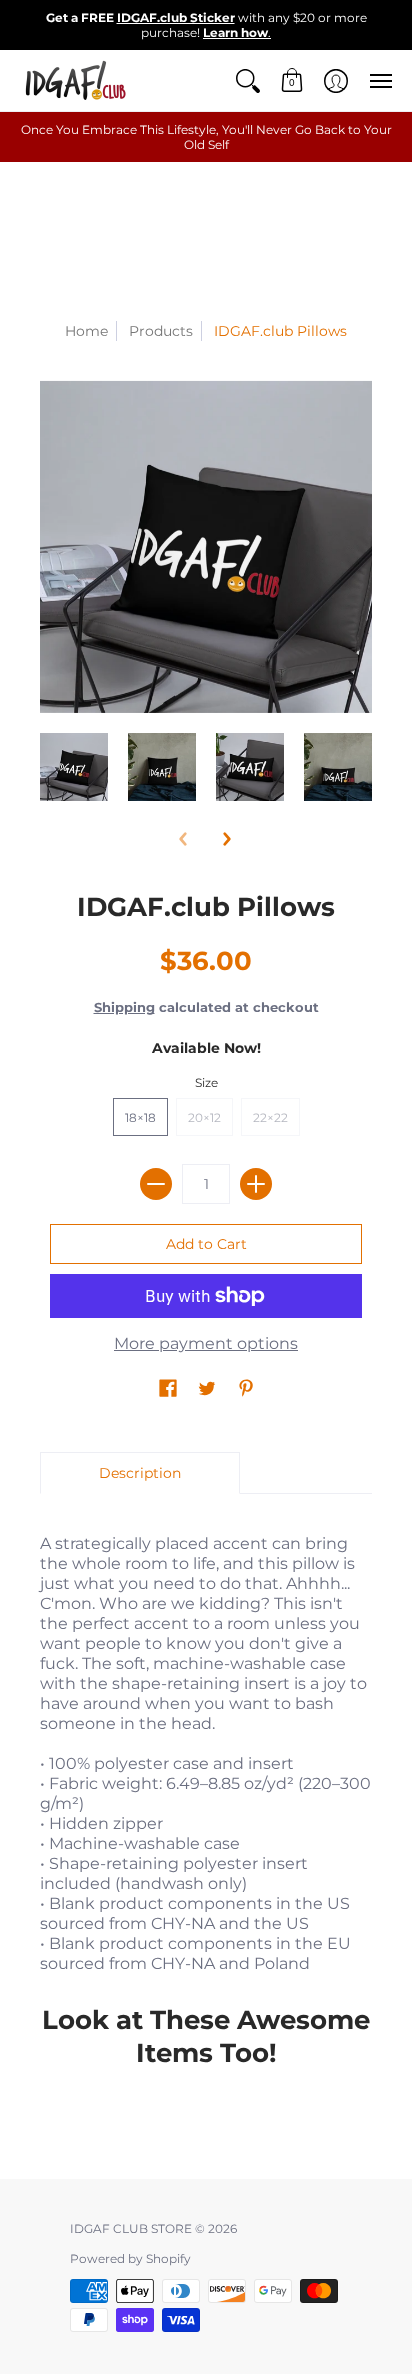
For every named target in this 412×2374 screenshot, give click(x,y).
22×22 (270, 1117)
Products (161, 331)
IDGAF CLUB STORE (131, 2228)
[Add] (256, 1184)
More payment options (206, 1343)
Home (86, 331)
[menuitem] (248, 80)
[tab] (140, 1473)
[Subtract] (156, 1184)
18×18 (140, 1117)
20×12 (204, 1117)
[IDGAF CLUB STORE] (75, 80)
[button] (248, 80)
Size (206, 1082)
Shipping (124, 1007)
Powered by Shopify (130, 2258)
